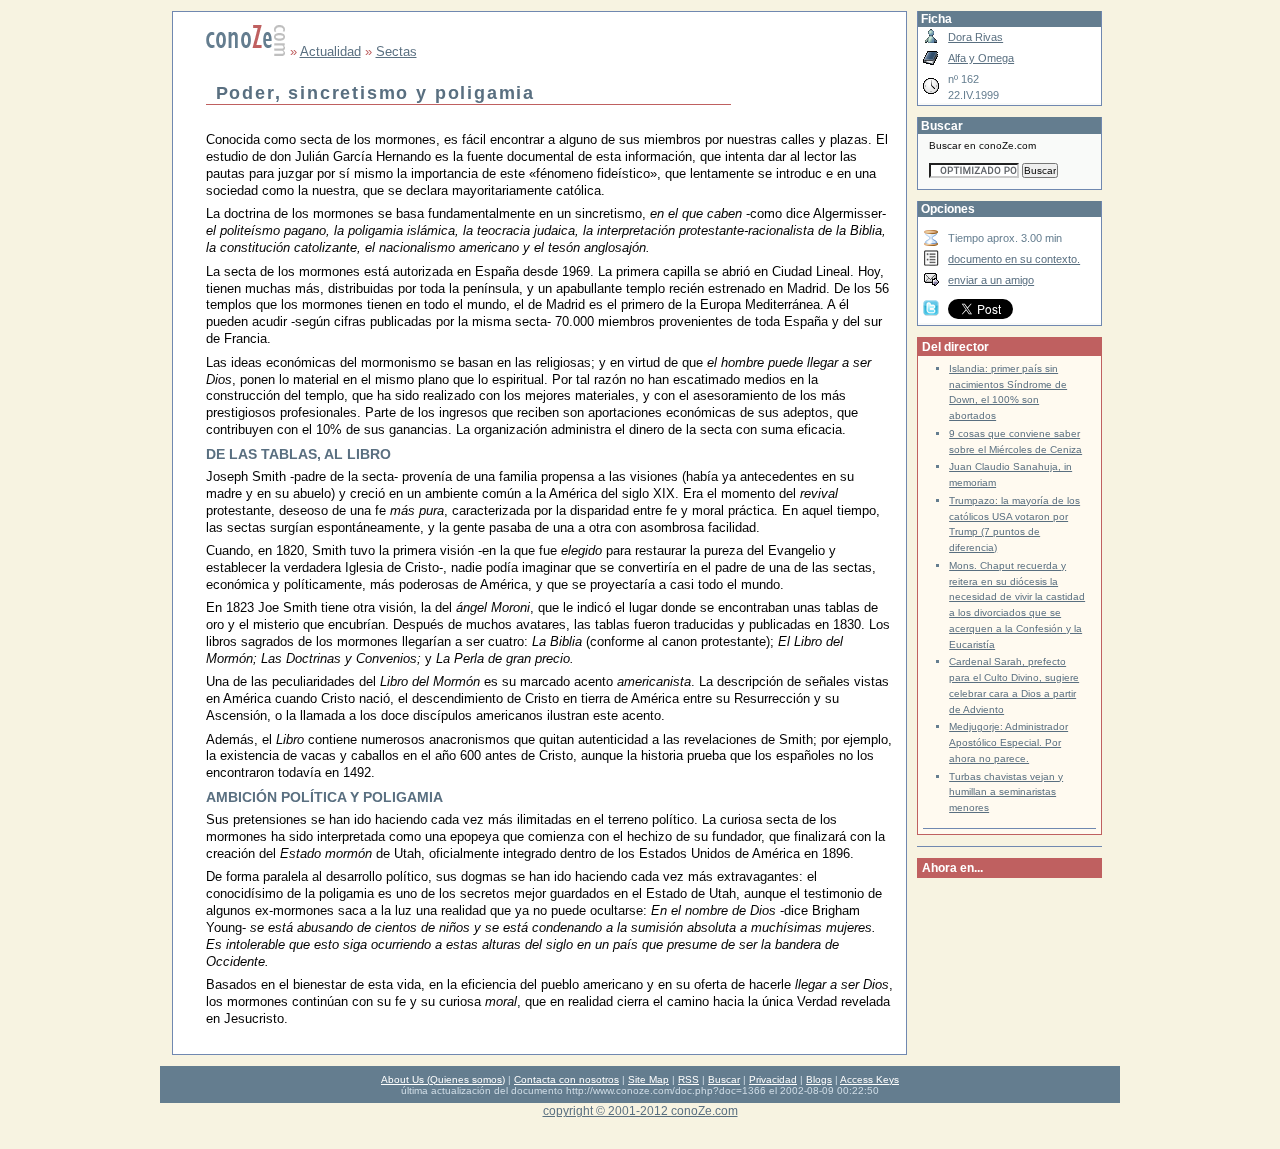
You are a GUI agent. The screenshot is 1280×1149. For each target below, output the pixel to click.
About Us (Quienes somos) (443, 1079)
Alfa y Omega (981, 58)
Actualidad (330, 51)
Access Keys (869, 1079)
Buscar (724, 1079)
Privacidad (773, 1079)
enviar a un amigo (991, 280)
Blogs (819, 1079)
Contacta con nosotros (566, 1079)
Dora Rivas (975, 37)
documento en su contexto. (1014, 259)
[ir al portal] (246, 51)
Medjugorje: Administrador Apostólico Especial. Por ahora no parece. (1008, 742)
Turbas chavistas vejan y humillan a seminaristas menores (1006, 792)
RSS (688, 1079)
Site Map (648, 1079)
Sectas (396, 51)
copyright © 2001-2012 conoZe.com (640, 1110)
